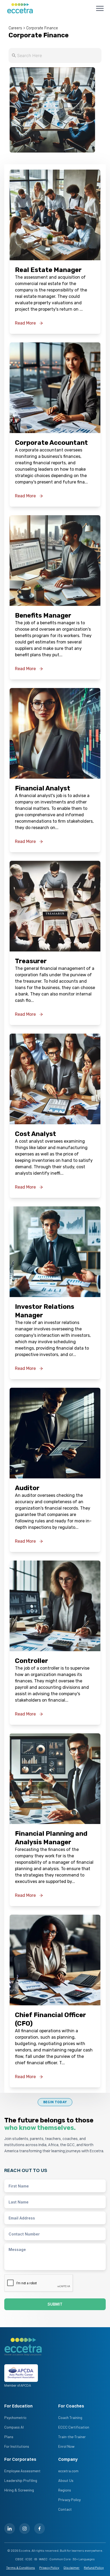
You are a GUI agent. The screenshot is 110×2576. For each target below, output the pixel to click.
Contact (65, 2509)
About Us (66, 2480)
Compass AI (14, 2427)
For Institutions (17, 2446)
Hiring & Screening (19, 2490)
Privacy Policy (69, 2500)
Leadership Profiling (21, 2480)
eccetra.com (68, 2471)
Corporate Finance (42, 28)
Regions (65, 2490)
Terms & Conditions (21, 2567)
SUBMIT (55, 2304)
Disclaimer (72, 2567)
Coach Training (70, 2417)
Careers (15, 28)
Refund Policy (94, 2567)
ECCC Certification (74, 2427)
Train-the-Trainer (72, 2437)
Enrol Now (66, 2446)
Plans (9, 2437)
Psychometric (15, 2417)
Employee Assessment (22, 2471)
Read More (25, 323)
